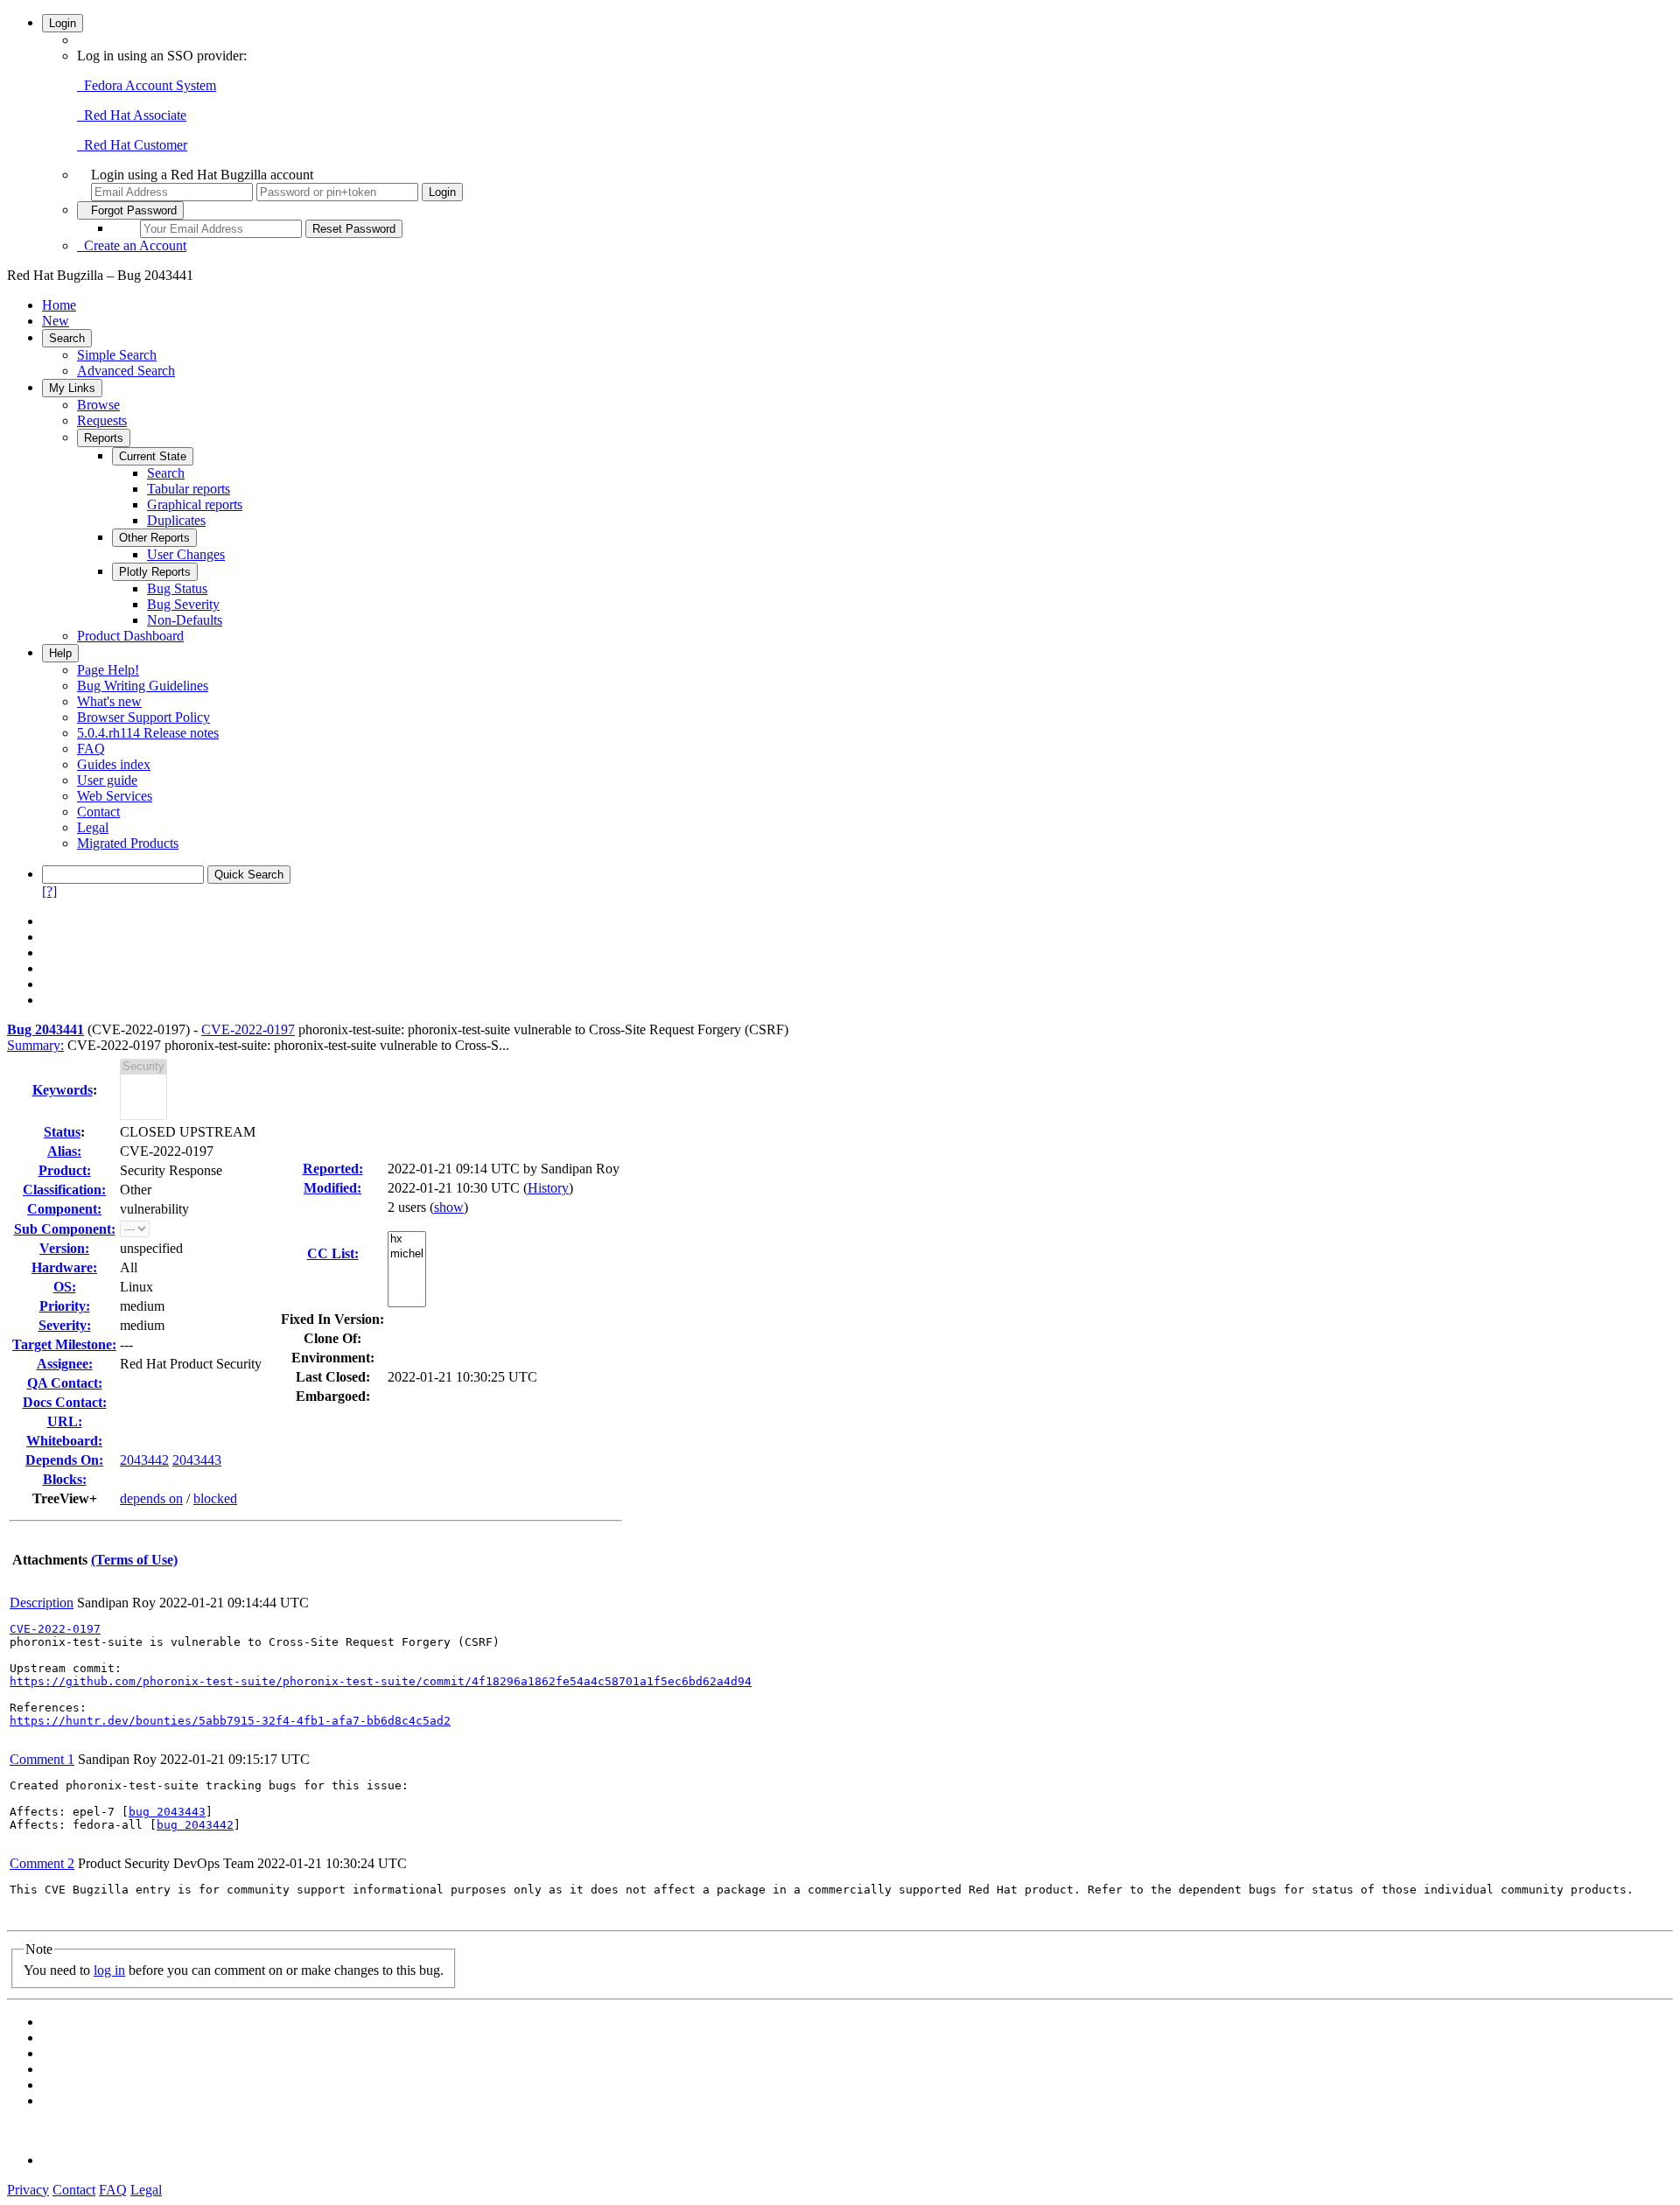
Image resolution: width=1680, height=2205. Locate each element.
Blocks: (65, 1479)
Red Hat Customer (132, 145)
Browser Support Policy (143, 717)
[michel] (407, 1254)
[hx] (407, 1239)
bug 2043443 (167, 1812)
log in (109, 1970)
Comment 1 (42, 1759)
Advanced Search (126, 371)
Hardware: (64, 1267)
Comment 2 (42, 1863)
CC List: (333, 1253)
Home (59, 305)
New (56, 321)
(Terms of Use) (134, 1560)
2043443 (197, 1460)
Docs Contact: (65, 1402)
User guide (107, 780)
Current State (153, 456)
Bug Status (177, 588)
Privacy (28, 2190)
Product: (65, 1170)
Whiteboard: (64, 1441)
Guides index (114, 764)
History (548, 1188)
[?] (49, 891)
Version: (64, 1248)
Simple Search (117, 355)
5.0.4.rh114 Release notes (148, 733)
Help (60, 653)
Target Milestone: (64, 1344)
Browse (98, 405)
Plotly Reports (155, 572)
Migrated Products (128, 843)
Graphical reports (195, 504)
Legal (93, 827)
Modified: (332, 1188)
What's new (109, 701)
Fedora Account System (147, 85)
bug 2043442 (195, 1825)
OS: (65, 1287)
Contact (98, 812)
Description (42, 1603)
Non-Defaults (185, 620)
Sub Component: (65, 1229)
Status (62, 1132)
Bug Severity (183, 604)
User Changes (186, 554)
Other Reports (154, 538)
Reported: (333, 1169)
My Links (72, 388)
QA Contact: (65, 1383)
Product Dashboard (130, 636)
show (449, 1207)
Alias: (64, 1151)
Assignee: (65, 1364)
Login (63, 23)
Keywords (63, 1090)
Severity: (65, 1325)
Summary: (35, 1045)
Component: (64, 1209)
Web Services (115, 796)
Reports (104, 438)
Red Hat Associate (132, 115)
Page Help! (108, 670)
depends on (151, 1498)
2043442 (144, 1460)
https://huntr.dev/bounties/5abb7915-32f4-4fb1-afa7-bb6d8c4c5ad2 (230, 1721)
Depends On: (64, 1460)
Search (67, 338)
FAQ (91, 749)
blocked (215, 1498)
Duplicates (176, 520)
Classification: (64, 1190)
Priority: (65, 1306)
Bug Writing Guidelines (143, 686)
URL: (65, 1421)
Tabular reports (189, 489)
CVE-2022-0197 (248, 1029)
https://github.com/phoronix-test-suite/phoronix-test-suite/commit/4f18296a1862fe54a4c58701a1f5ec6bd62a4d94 (381, 1681)
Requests (102, 420)
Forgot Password (130, 210)
